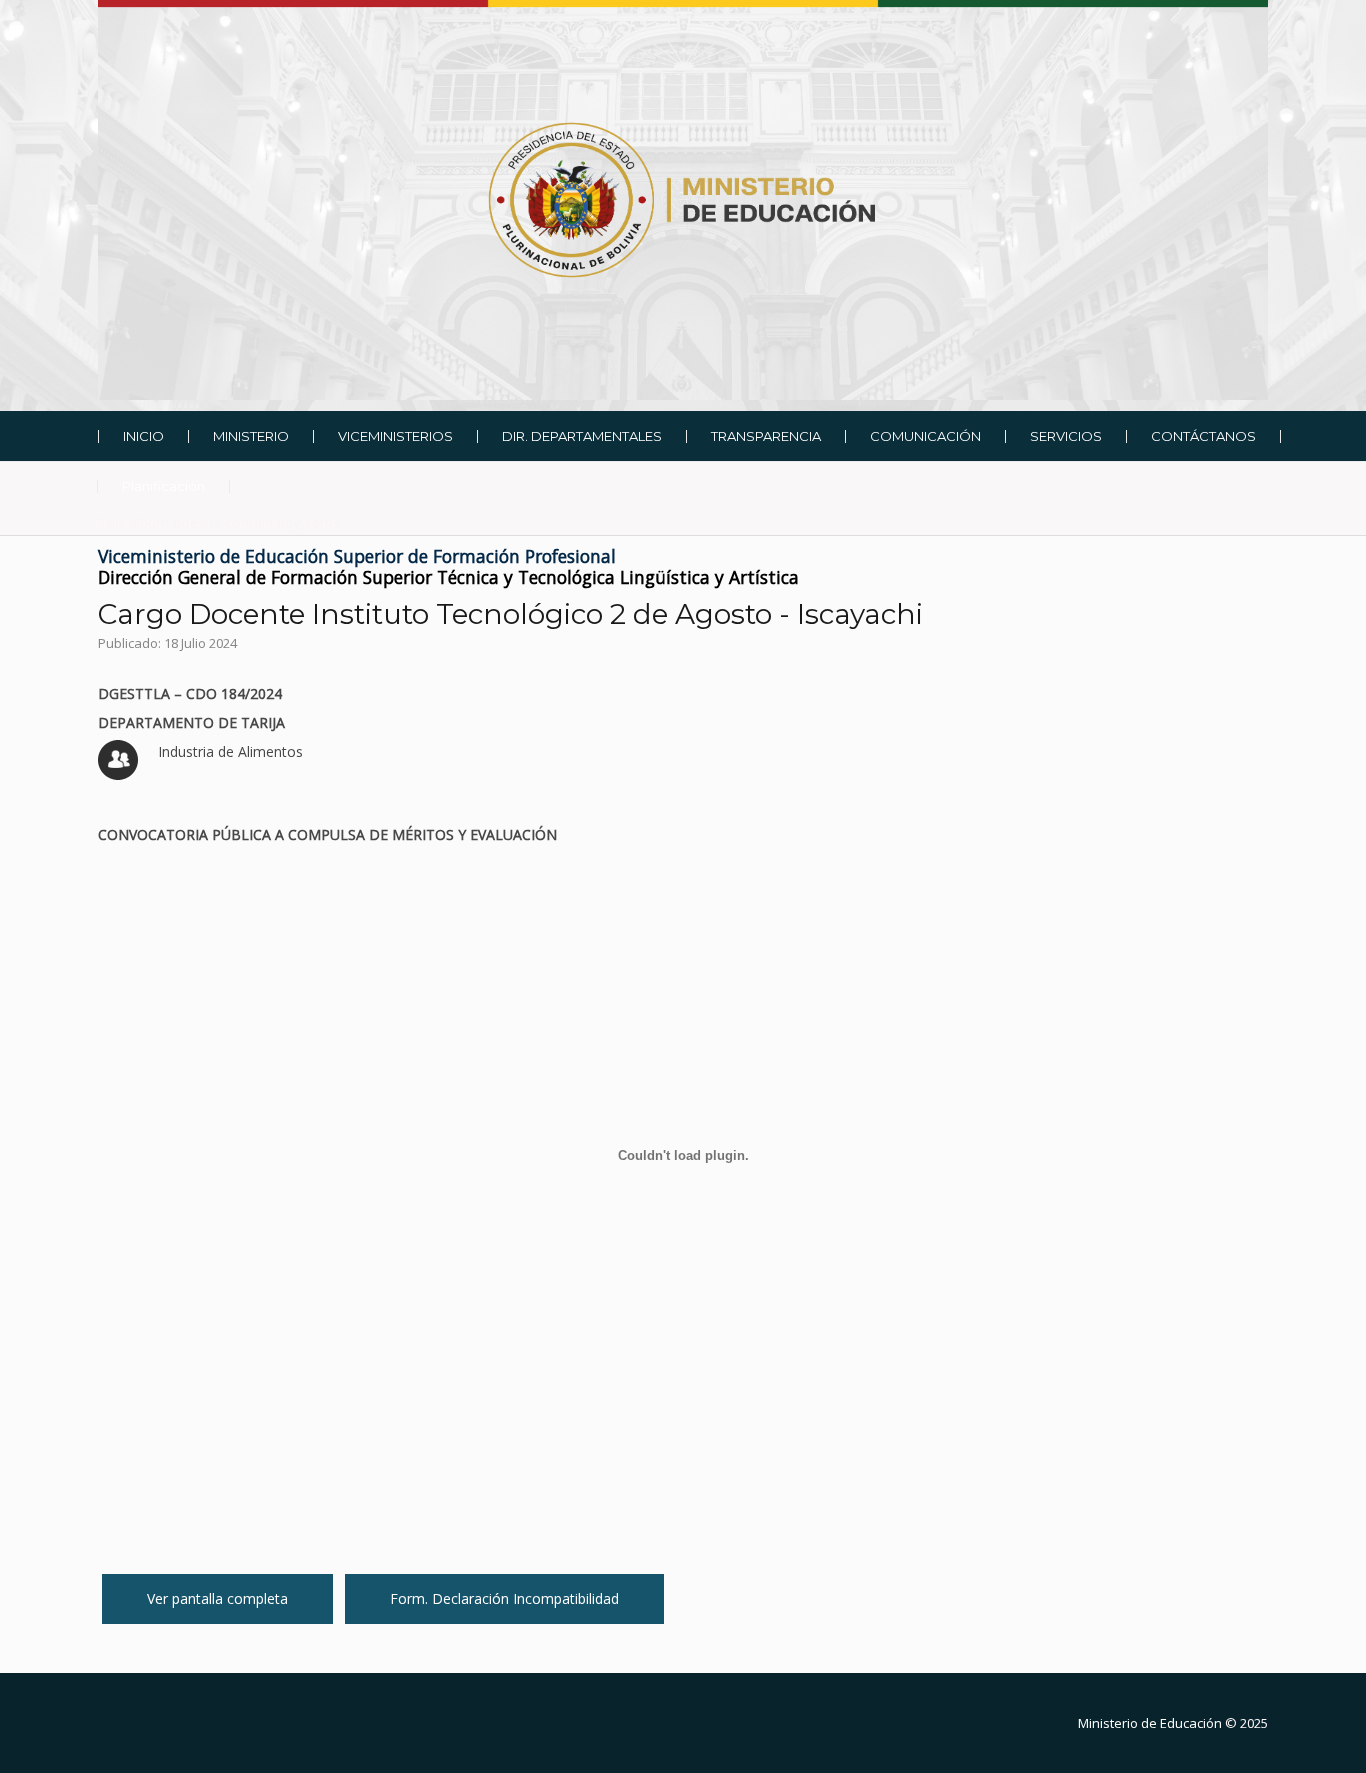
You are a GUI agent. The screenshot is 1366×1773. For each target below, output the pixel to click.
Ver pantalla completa (217, 1598)
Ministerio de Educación (1150, 1723)
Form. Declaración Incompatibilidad (504, 1598)
